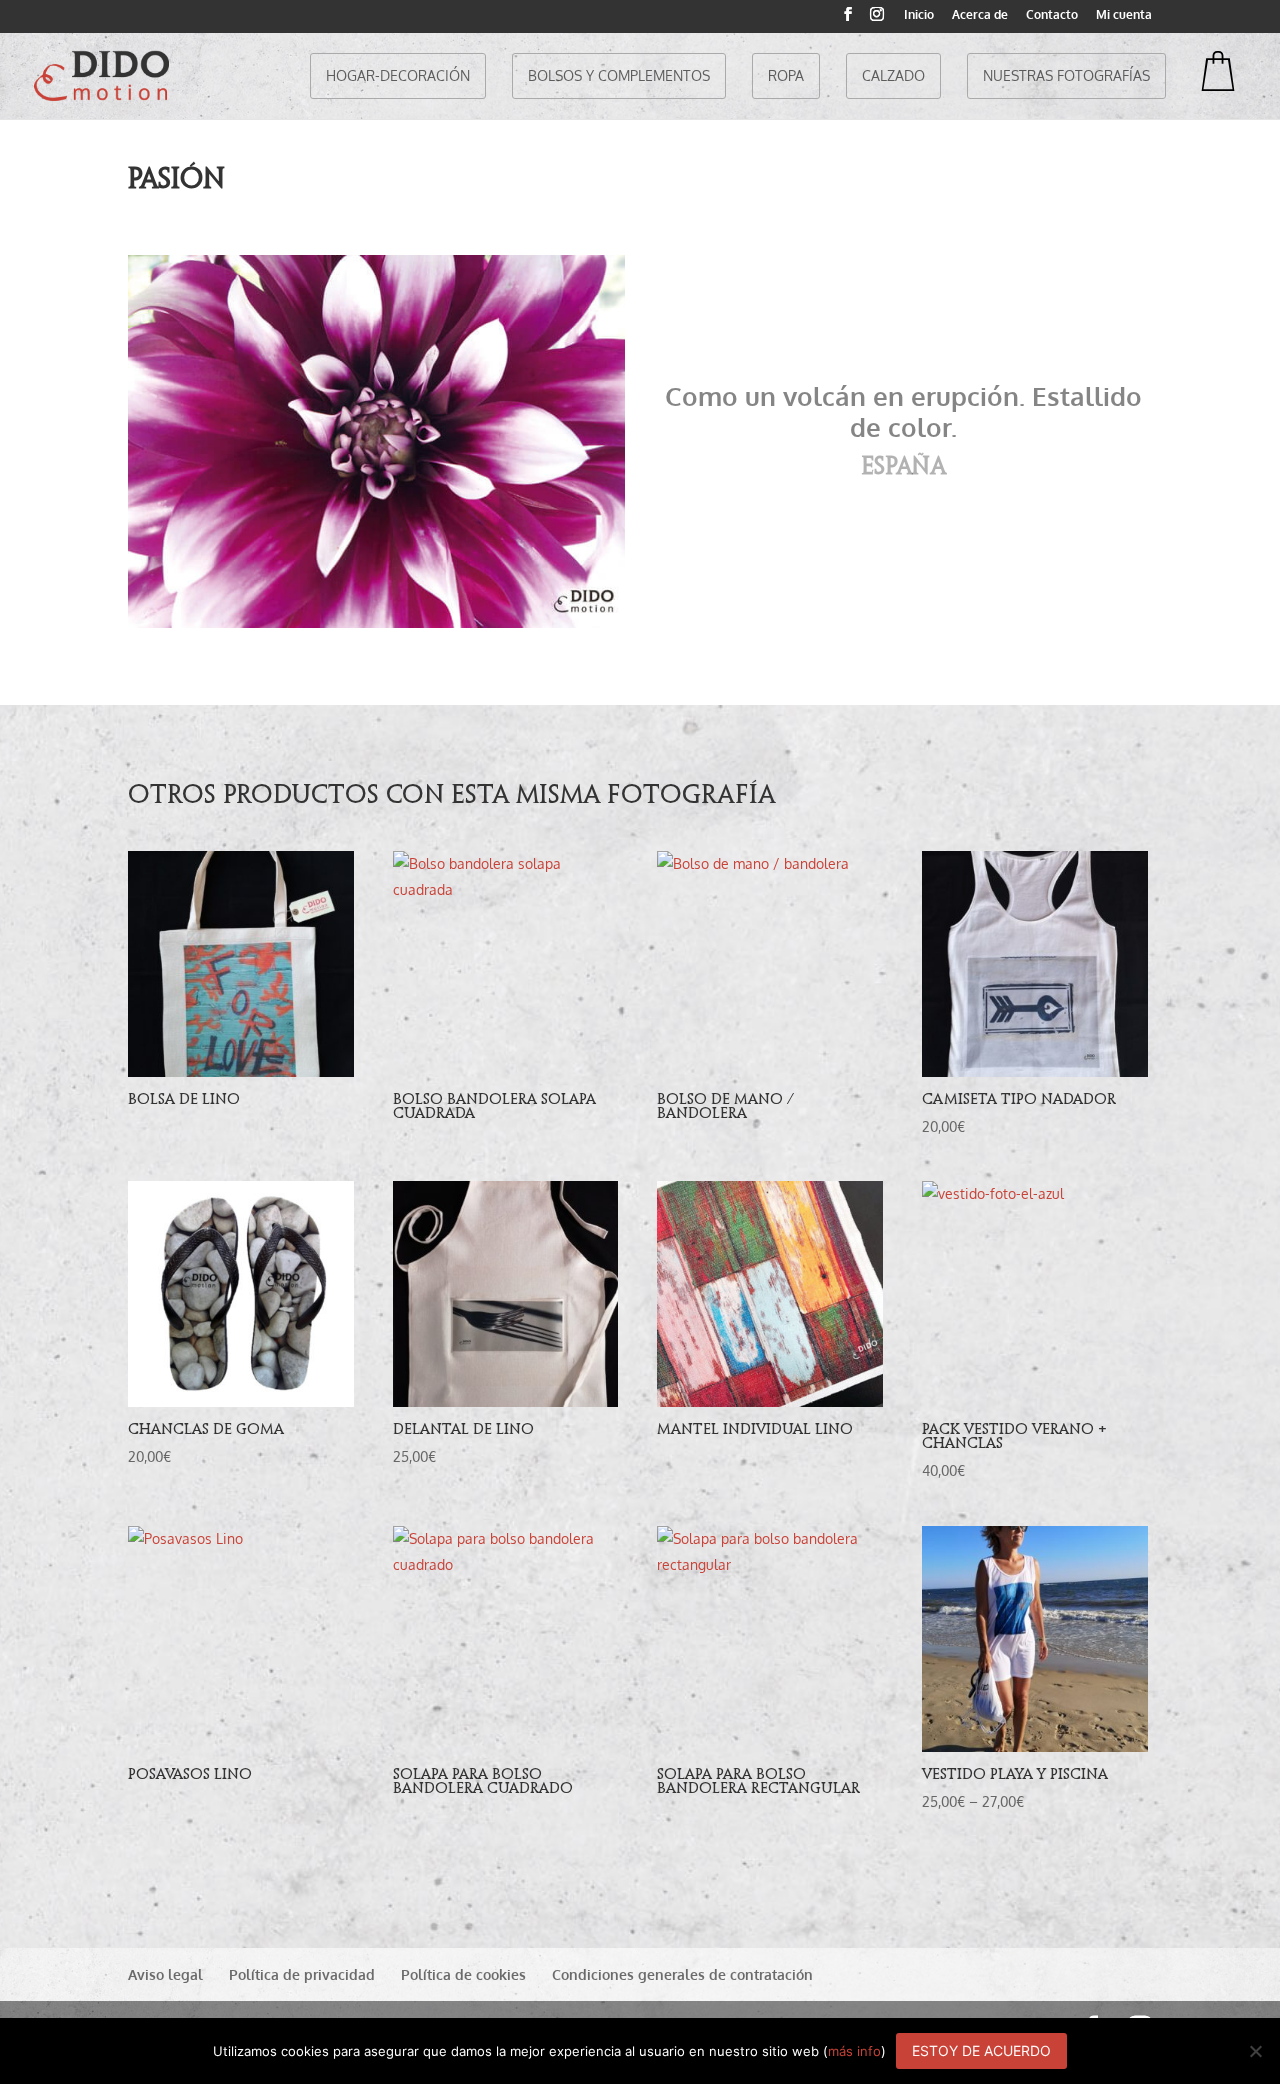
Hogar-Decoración (398, 75)
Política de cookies (463, 1974)
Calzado (893, 75)
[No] (1255, 2051)
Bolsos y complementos (619, 75)
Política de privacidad (302, 1974)
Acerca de (980, 15)
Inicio (919, 15)
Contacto (1052, 15)
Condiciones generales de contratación (682, 1974)
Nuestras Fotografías (1066, 75)
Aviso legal (165, 1974)
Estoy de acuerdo (981, 2050)
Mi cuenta (1124, 15)
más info (854, 2051)
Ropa (786, 75)
